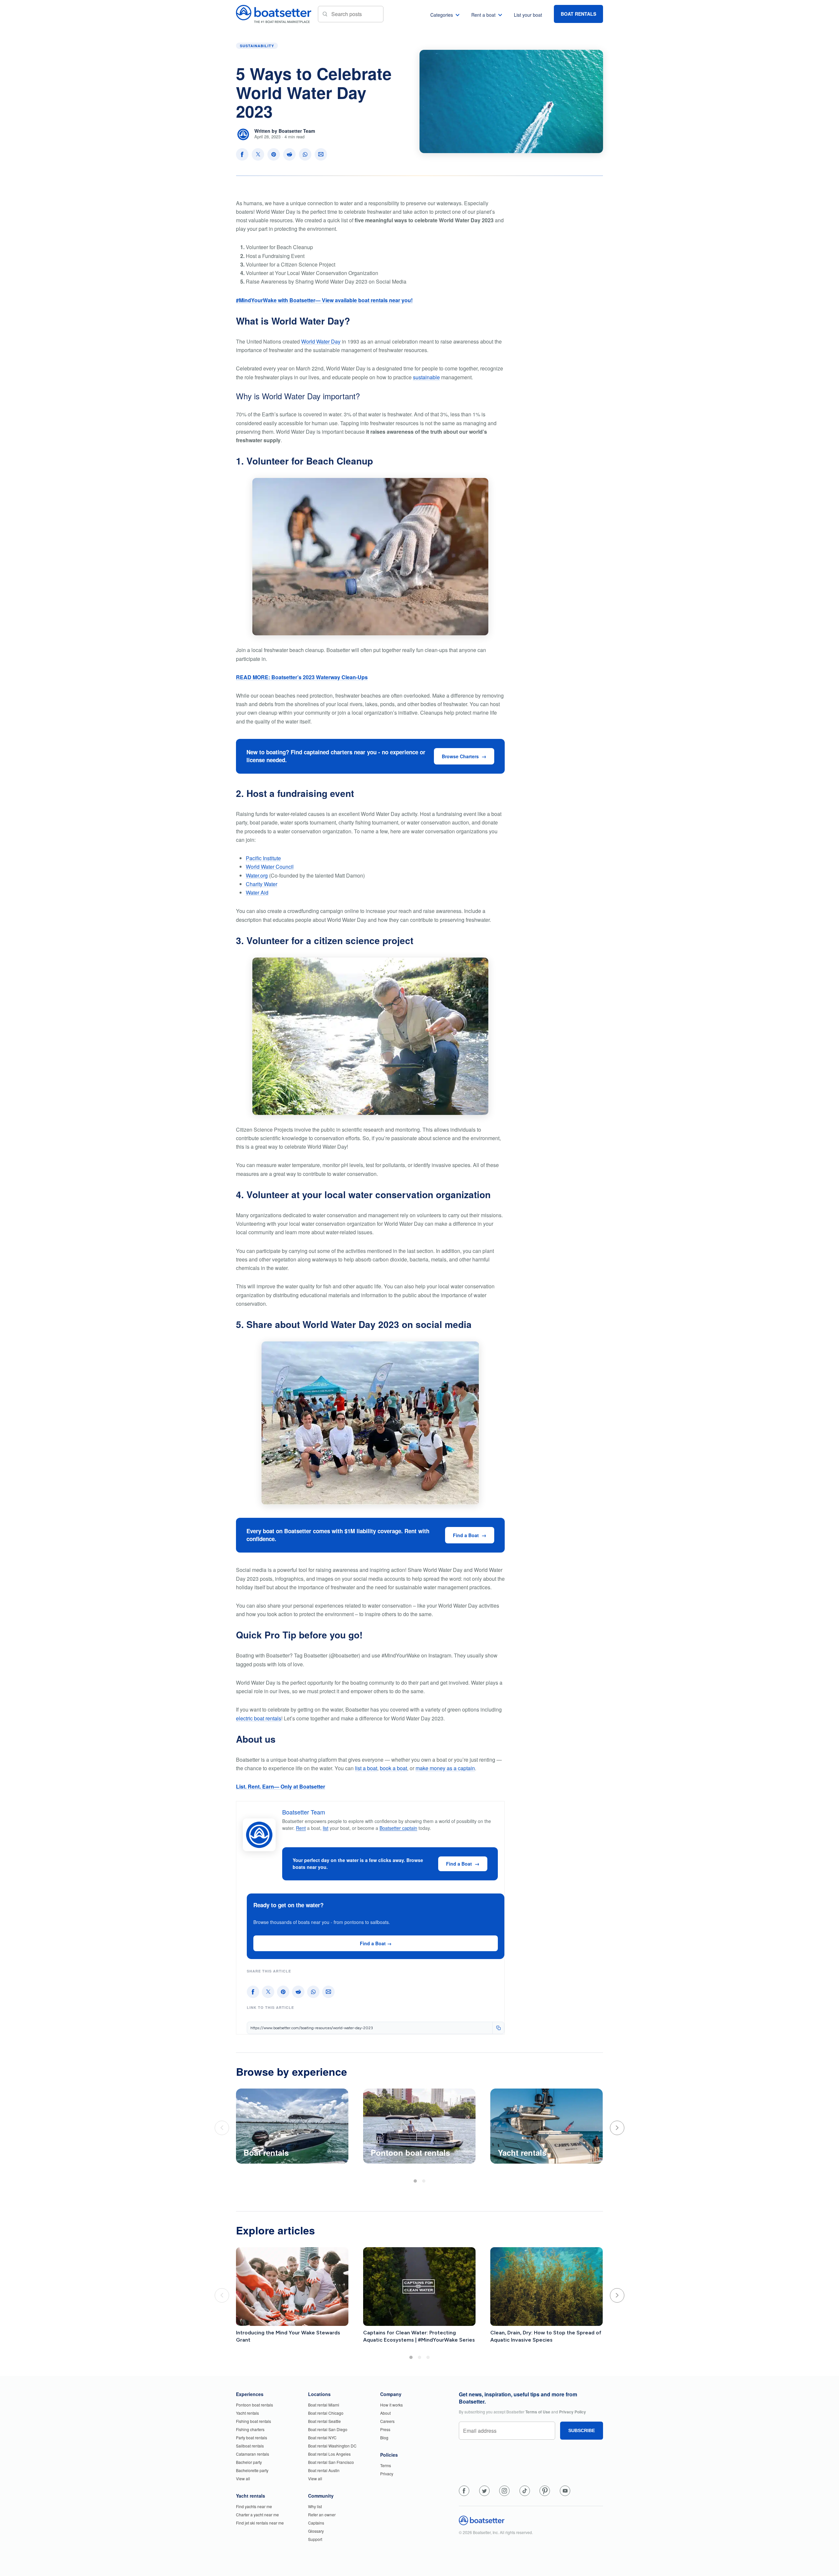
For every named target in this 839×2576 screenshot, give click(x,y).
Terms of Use (538, 2412)
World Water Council (270, 867)
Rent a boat (483, 15)
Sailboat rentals (250, 2446)
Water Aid (257, 892)
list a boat (366, 1768)
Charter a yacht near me (257, 2515)
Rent (301, 1828)
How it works (391, 2405)
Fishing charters (250, 2429)
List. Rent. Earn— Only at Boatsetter (281, 1786)
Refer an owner (322, 2515)
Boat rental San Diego (328, 2429)
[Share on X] (258, 154)
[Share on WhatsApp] (305, 154)
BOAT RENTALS (578, 14)
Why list (315, 2506)
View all (243, 2478)
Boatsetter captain (398, 1828)
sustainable (426, 377)
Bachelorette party (252, 2470)
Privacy (387, 2474)
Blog (384, 2437)
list (326, 1828)
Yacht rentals (247, 2413)
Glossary (316, 2531)
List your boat (528, 15)
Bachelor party (249, 2462)
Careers (387, 2421)
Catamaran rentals (253, 2454)
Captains (316, 2523)
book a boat (393, 1768)
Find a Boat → (376, 1943)
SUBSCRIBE (582, 2430)
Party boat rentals (252, 2437)
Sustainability (257, 46)
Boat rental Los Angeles (329, 2454)
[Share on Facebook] (242, 154)
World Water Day (321, 341)
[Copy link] (498, 2028)
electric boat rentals (259, 1718)
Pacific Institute (263, 858)
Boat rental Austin (324, 2470)
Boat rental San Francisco (331, 2462)
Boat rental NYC (322, 2437)
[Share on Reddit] (289, 154)
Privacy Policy (573, 2412)
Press (385, 2429)
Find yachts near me (254, 2506)
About (385, 2413)
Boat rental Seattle (324, 2421)
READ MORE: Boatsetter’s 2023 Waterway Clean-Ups (302, 677)
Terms (386, 2465)
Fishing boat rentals (254, 2421)
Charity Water (262, 884)
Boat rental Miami (324, 2405)
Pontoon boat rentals (254, 2405)
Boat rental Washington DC (332, 2446)
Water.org (257, 875)
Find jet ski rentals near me (260, 2523)
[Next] (617, 2128)
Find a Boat (466, 1535)
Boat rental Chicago (326, 2413)
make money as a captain (445, 1768)
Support (315, 2539)
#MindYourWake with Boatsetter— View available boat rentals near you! (324, 300)
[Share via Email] (321, 154)
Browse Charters (460, 756)
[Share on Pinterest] (274, 154)
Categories (442, 15)
